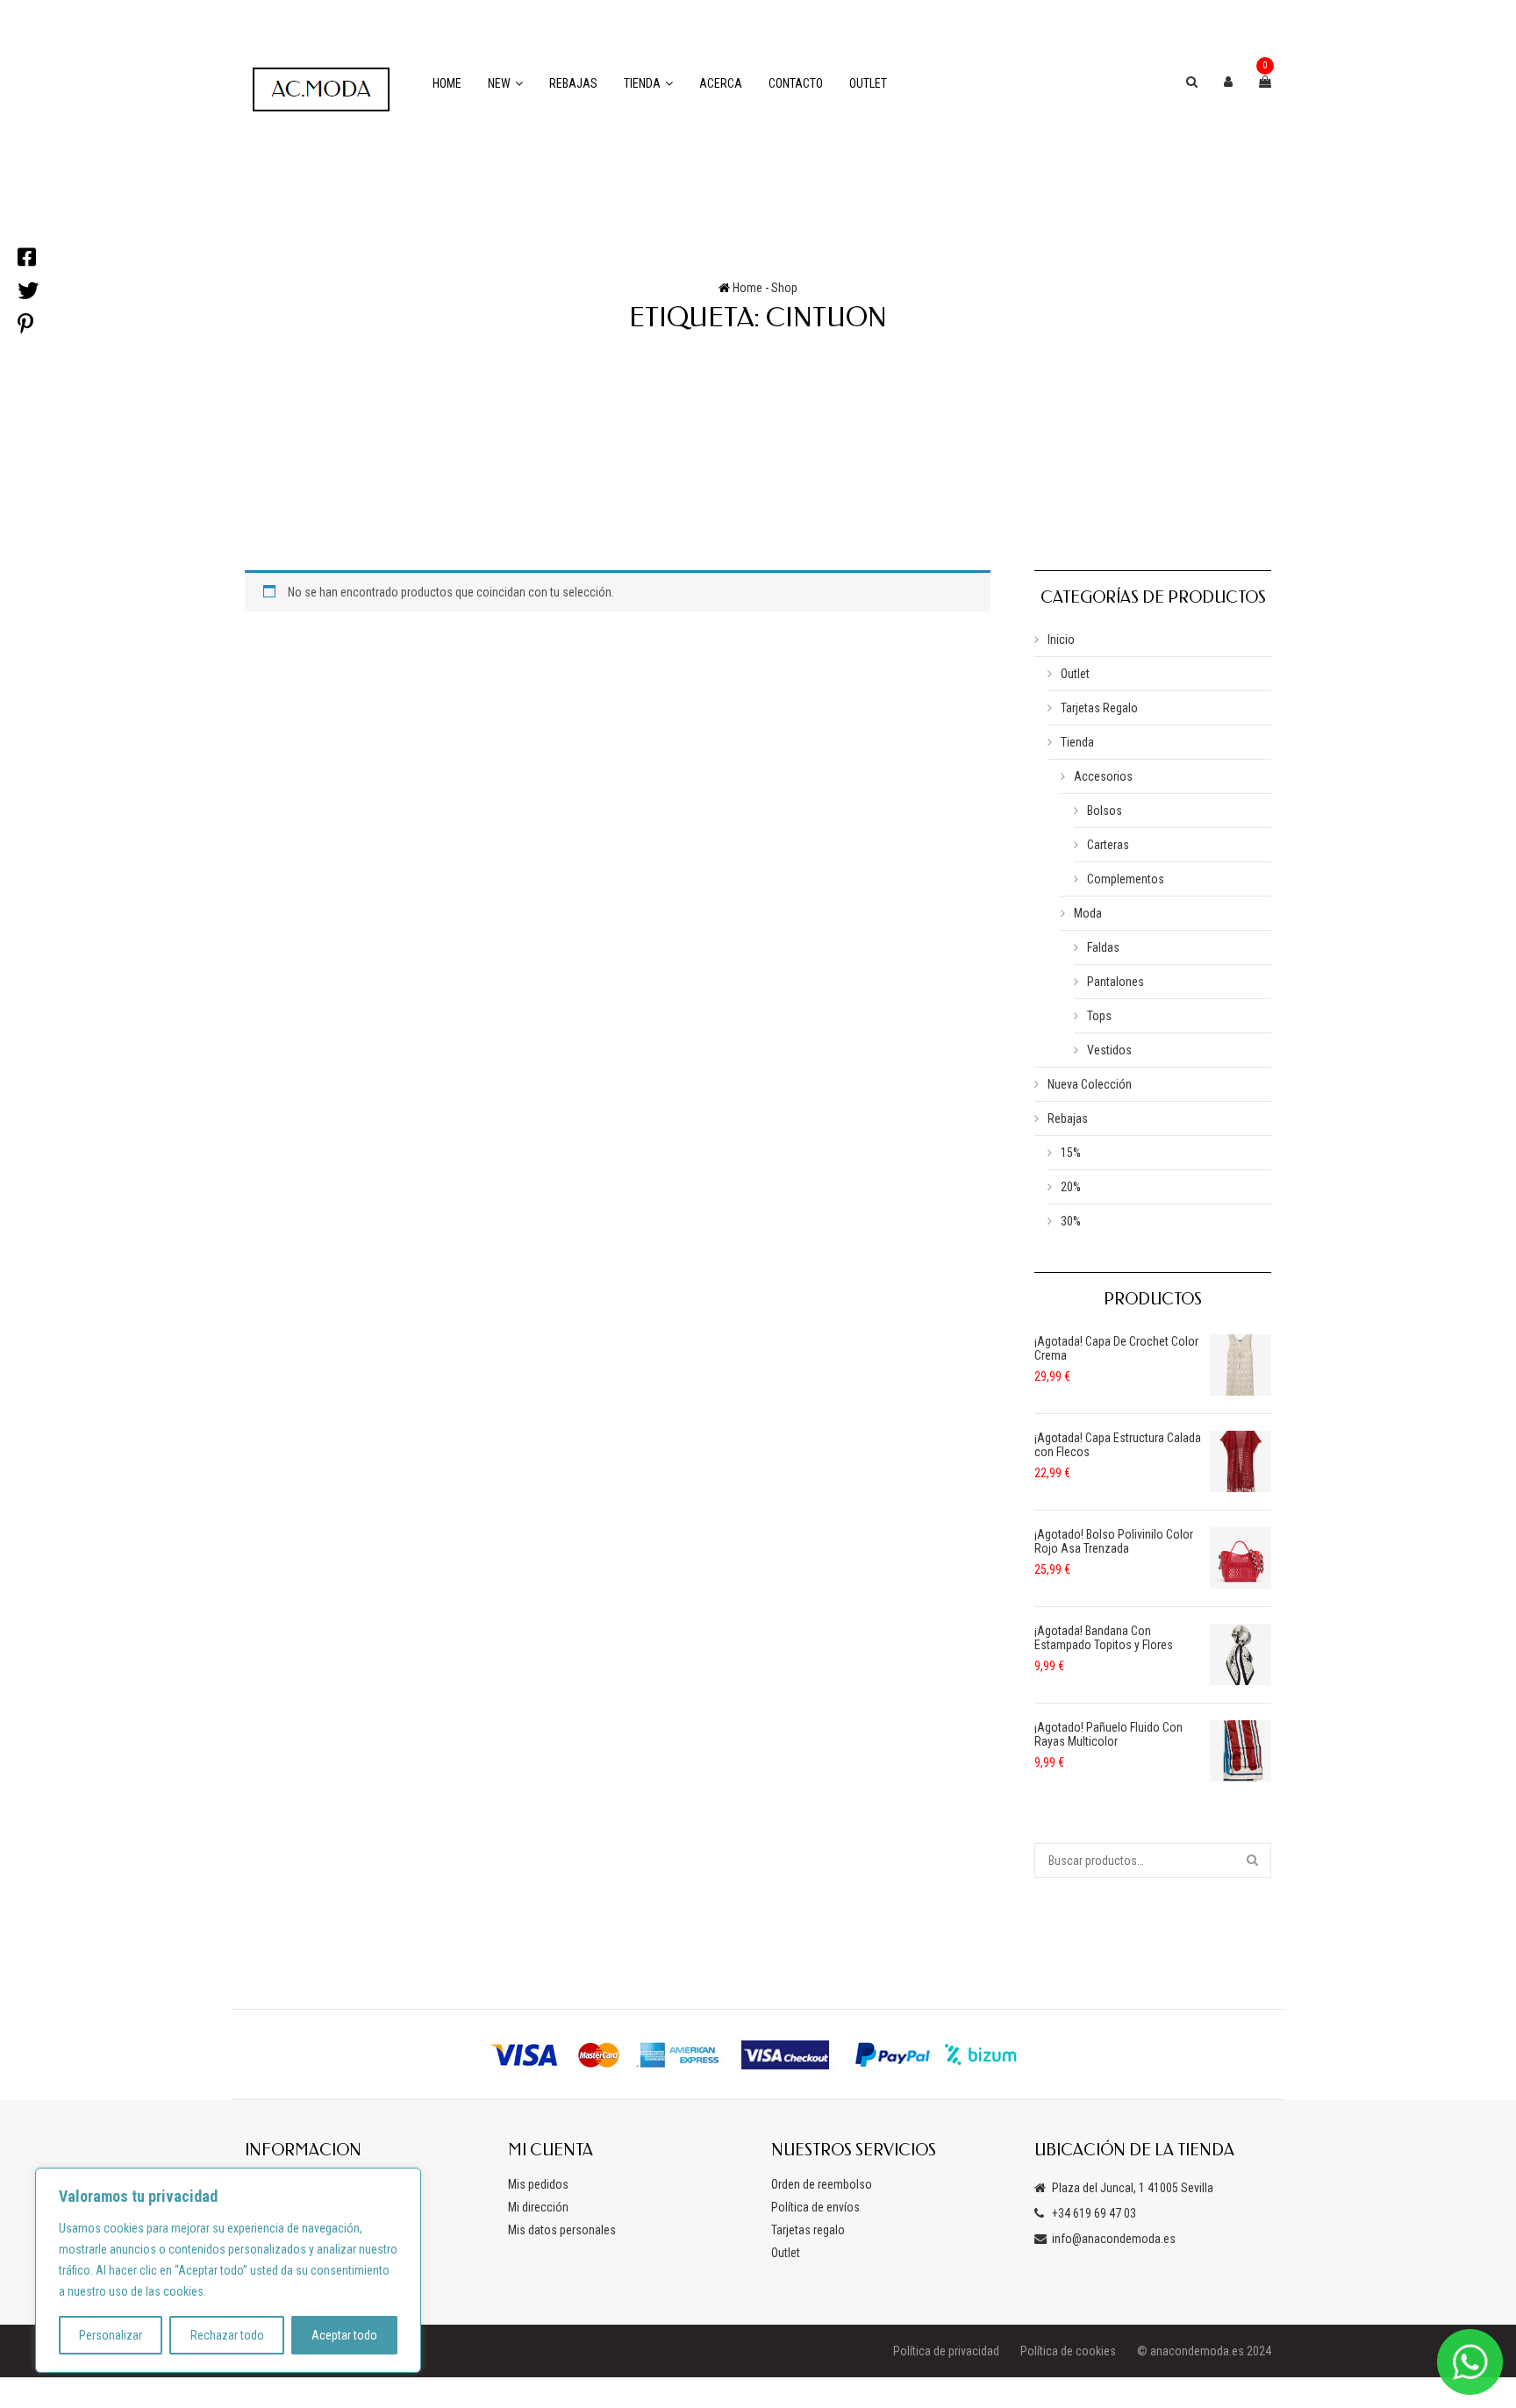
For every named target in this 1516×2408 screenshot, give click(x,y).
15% (1071, 1153)
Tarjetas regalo (808, 2230)
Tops (1099, 1016)
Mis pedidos (538, 2184)
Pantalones (1116, 982)
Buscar (1254, 1861)
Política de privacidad (946, 2351)
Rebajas (573, 83)
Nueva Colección (1090, 1084)
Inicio (1061, 640)
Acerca (721, 83)
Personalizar (111, 2335)
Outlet (868, 83)
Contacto (796, 83)
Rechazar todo (227, 2335)
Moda (1088, 913)
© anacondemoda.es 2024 (1204, 2351)
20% (1071, 1187)
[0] (1265, 82)
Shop (784, 288)
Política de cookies (1068, 2351)
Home (447, 83)
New (499, 83)
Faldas (1103, 947)
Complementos (1126, 879)
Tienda (642, 83)
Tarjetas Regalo (1099, 708)
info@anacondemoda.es (1114, 2239)
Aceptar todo (344, 2335)
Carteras (1108, 845)
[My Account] (1228, 82)
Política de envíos (815, 2207)
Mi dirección (538, 2207)
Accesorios (1103, 776)
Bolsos (1105, 811)
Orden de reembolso (822, 2184)
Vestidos (1109, 1050)
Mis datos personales (562, 2230)
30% (1071, 1221)
